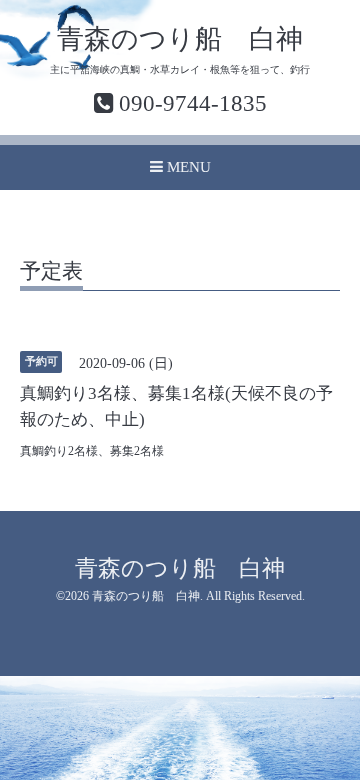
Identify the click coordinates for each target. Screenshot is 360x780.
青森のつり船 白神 (180, 39)
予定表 (51, 272)
